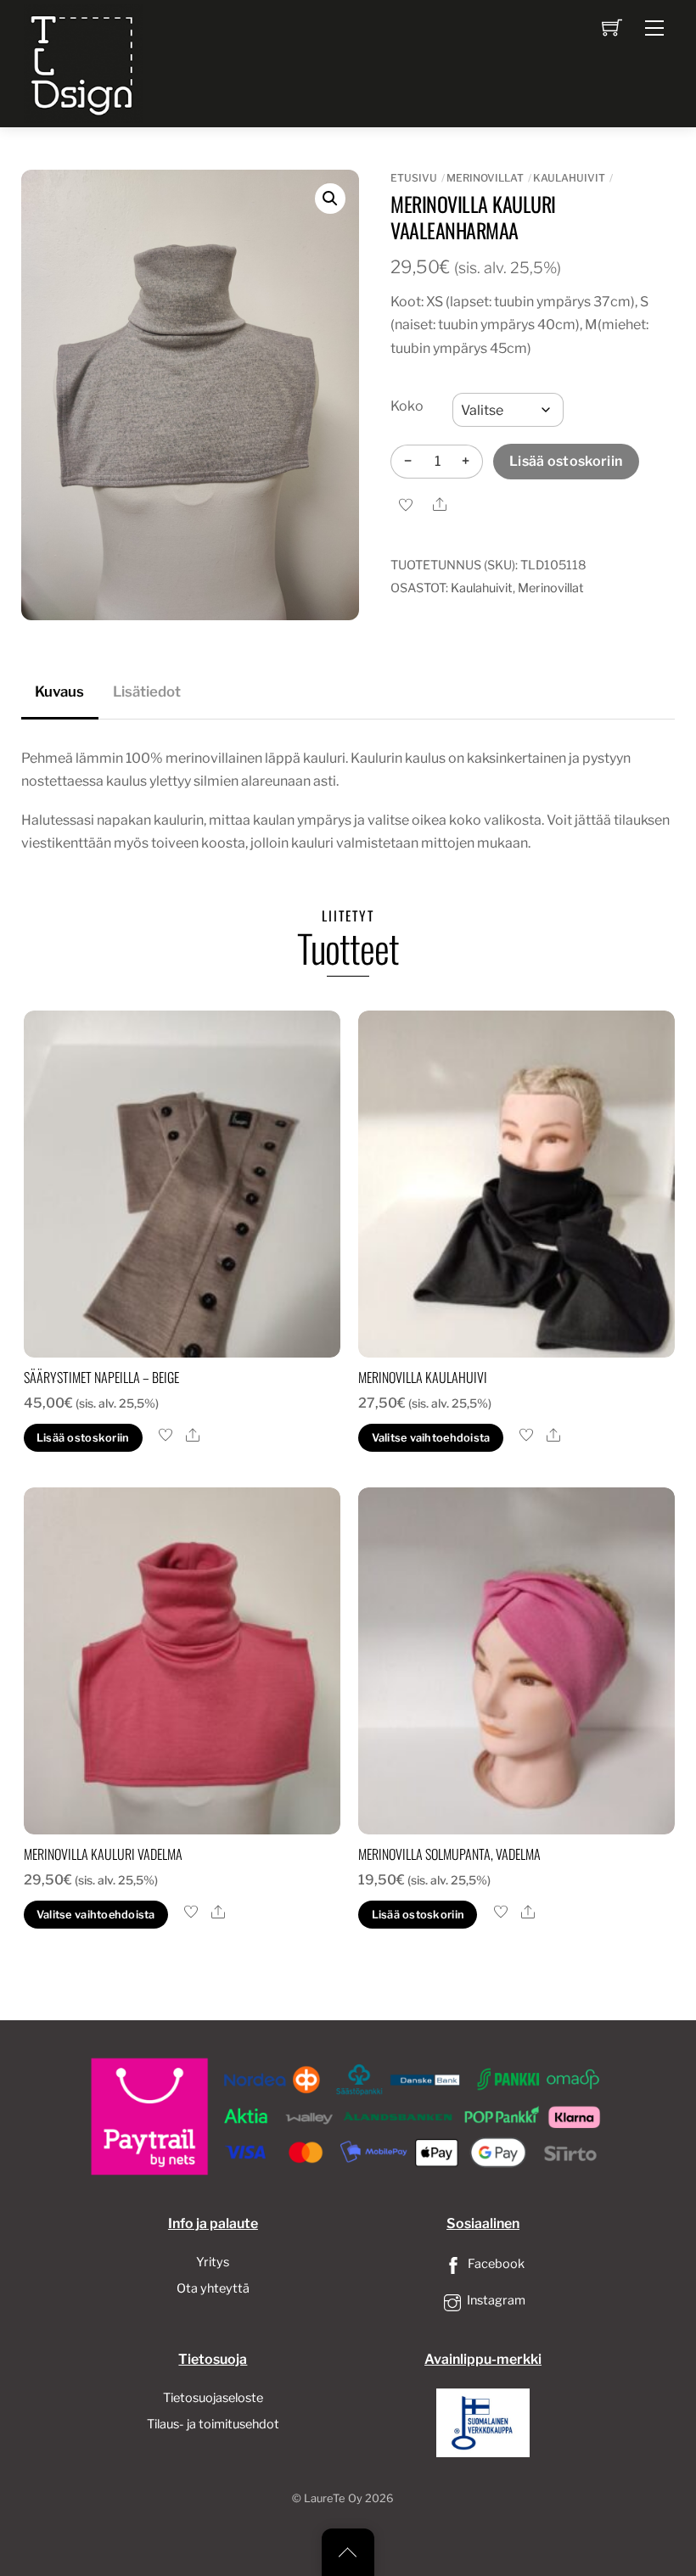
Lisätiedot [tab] (147, 692)
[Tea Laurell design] (83, 62)
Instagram (495, 2300)
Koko (407, 406)
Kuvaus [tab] (59, 692)
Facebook (495, 2264)
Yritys (213, 2262)
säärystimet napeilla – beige (101, 1377)
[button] (330, 199)
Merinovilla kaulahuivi (423, 1377)
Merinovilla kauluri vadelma (103, 1854)
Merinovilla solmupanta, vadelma (449, 1854)
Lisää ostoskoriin (566, 461)
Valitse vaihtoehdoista (431, 1438)
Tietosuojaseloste (213, 2398)
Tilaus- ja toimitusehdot (213, 2424)
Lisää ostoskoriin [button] (83, 1438)
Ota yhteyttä (213, 2288)
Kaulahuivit (569, 178)
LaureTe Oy (333, 2498)
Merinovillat (485, 178)
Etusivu (414, 178)
